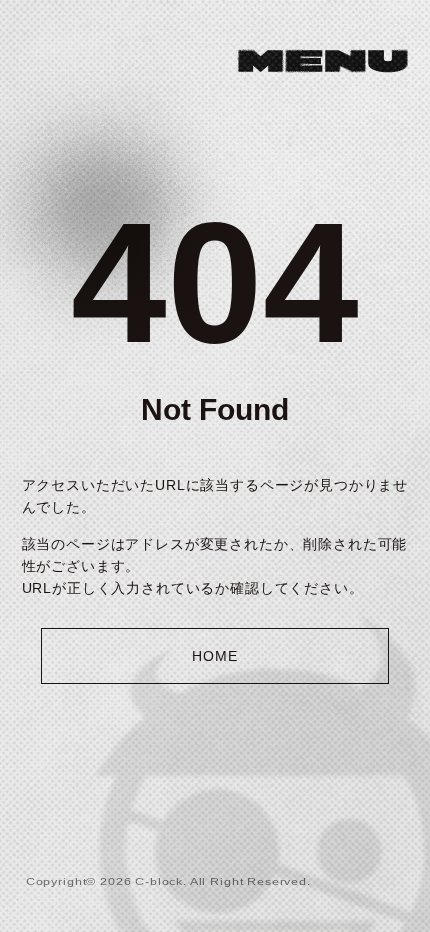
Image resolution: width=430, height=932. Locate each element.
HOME (214, 656)
